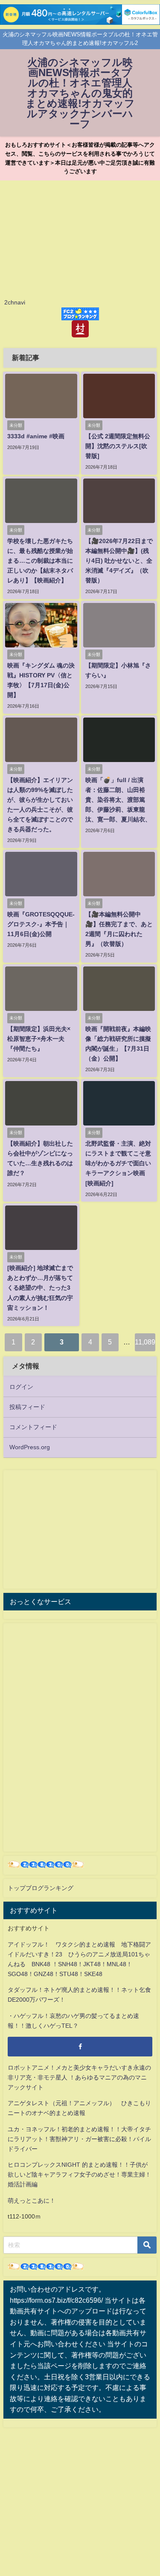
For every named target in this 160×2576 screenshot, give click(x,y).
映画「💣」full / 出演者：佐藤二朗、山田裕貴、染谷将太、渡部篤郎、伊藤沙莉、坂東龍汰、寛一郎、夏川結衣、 (118, 800)
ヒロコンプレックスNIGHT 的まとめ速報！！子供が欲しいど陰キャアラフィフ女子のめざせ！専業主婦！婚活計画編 (79, 2174)
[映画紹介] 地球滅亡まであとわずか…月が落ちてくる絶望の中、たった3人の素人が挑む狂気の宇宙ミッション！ (40, 1288)
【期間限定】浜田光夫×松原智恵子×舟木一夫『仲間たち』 (39, 1039)
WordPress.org (30, 1447)
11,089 (145, 1342)
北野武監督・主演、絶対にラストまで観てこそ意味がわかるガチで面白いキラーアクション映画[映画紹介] (118, 1163)
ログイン (21, 1387)
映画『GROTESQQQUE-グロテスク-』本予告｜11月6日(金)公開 (41, 924)
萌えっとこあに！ (32, 2201)
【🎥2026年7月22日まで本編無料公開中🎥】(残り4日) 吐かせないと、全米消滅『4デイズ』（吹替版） (119, 561)
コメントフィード (33, 1427)
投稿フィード (27, 1407)
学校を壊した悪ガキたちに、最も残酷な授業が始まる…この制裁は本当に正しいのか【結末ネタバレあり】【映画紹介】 (40, 561)
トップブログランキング (41, 1888)
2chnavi (15, 302)
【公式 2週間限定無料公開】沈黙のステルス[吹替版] (118, 446)
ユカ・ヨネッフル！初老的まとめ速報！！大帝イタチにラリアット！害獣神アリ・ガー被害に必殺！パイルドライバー (79, 2139)
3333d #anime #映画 (36, 436)
